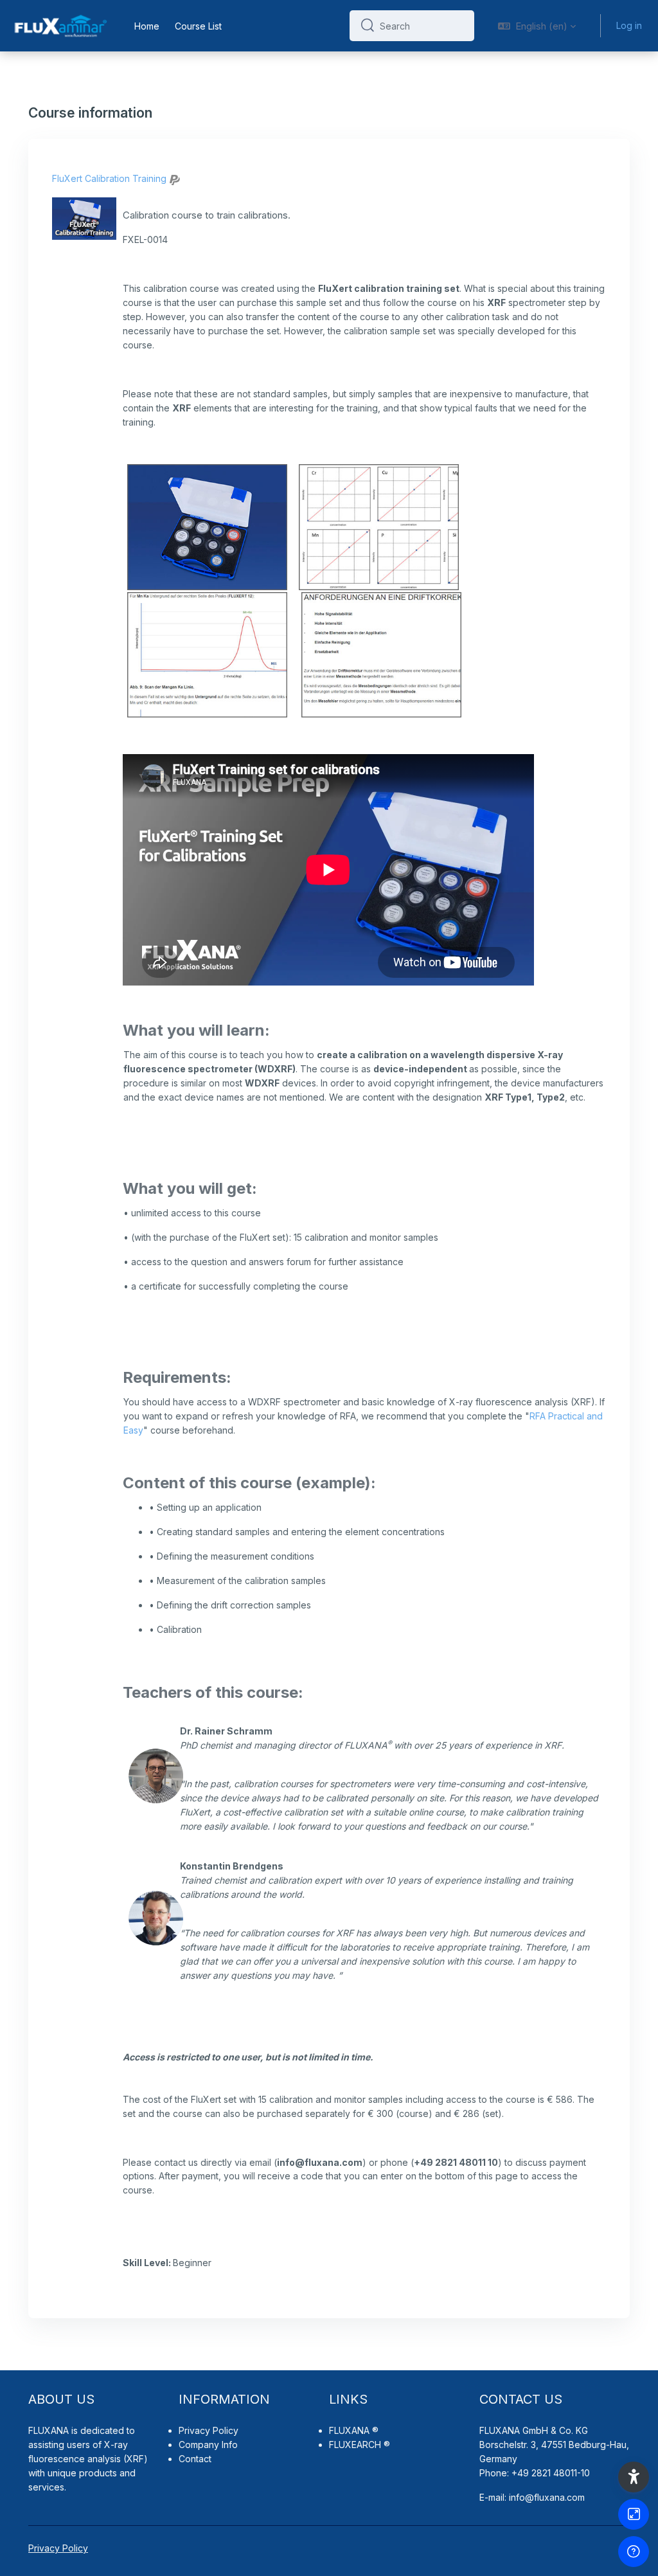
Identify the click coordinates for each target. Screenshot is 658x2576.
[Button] (634, 2514)
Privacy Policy (209, 2430)
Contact (195, 2459)
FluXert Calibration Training (109, 178)
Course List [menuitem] (198, 26)
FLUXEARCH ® (360, 2445)
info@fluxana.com (547, 2497)
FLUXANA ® (354, 2430)
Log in (629, 25)
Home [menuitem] (147, 26)
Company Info (208, 2445)
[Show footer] (634, 2552)
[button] (537, 26)
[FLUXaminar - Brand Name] (59, 26)
